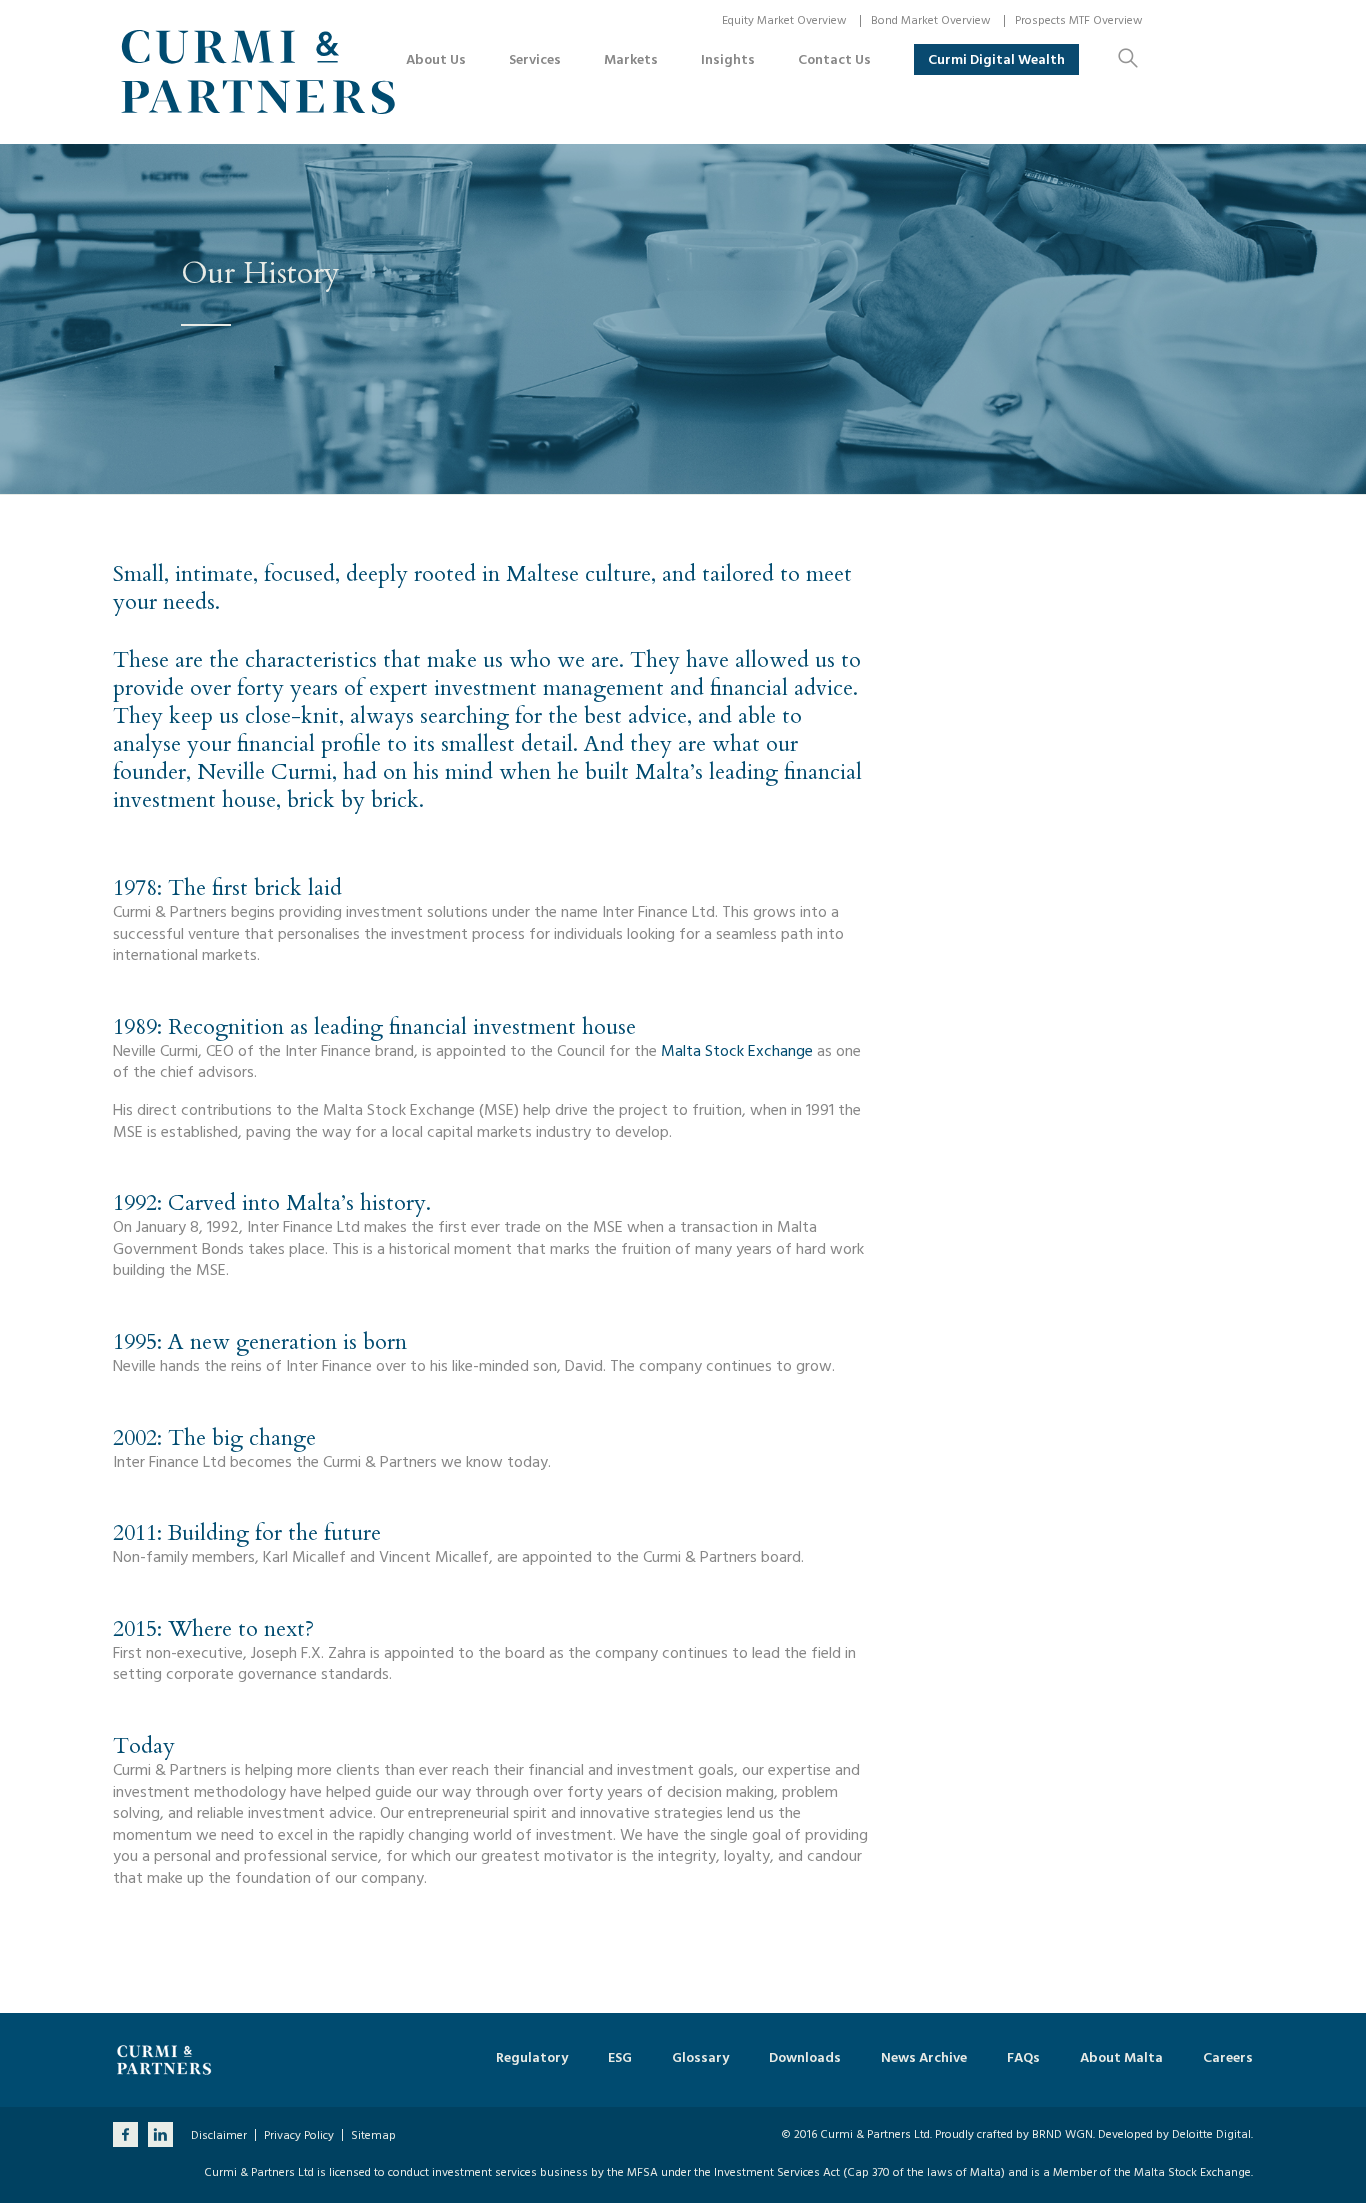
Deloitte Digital (1211, 2134)
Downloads (805, 2058)
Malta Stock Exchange (737, 1051)
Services (535, 59)
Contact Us (834, 59)
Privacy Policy (299, 2136)
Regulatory (532, 2058)
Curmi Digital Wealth (996, 59)
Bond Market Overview (931, 20)
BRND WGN (1062, 2134)
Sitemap (373, 2136)
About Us (436, 59)
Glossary (700, 2058)
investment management (549, 688)
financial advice (781, 688)
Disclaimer (219, 2136)
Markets (631, 59)
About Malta (1121, 2058)
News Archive (924, 2058)
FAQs (1023, 2058)
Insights (728, 59)
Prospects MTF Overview (1079, 20)
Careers (1228, 2058)
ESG (620, 2058)
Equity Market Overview (784, 20)
